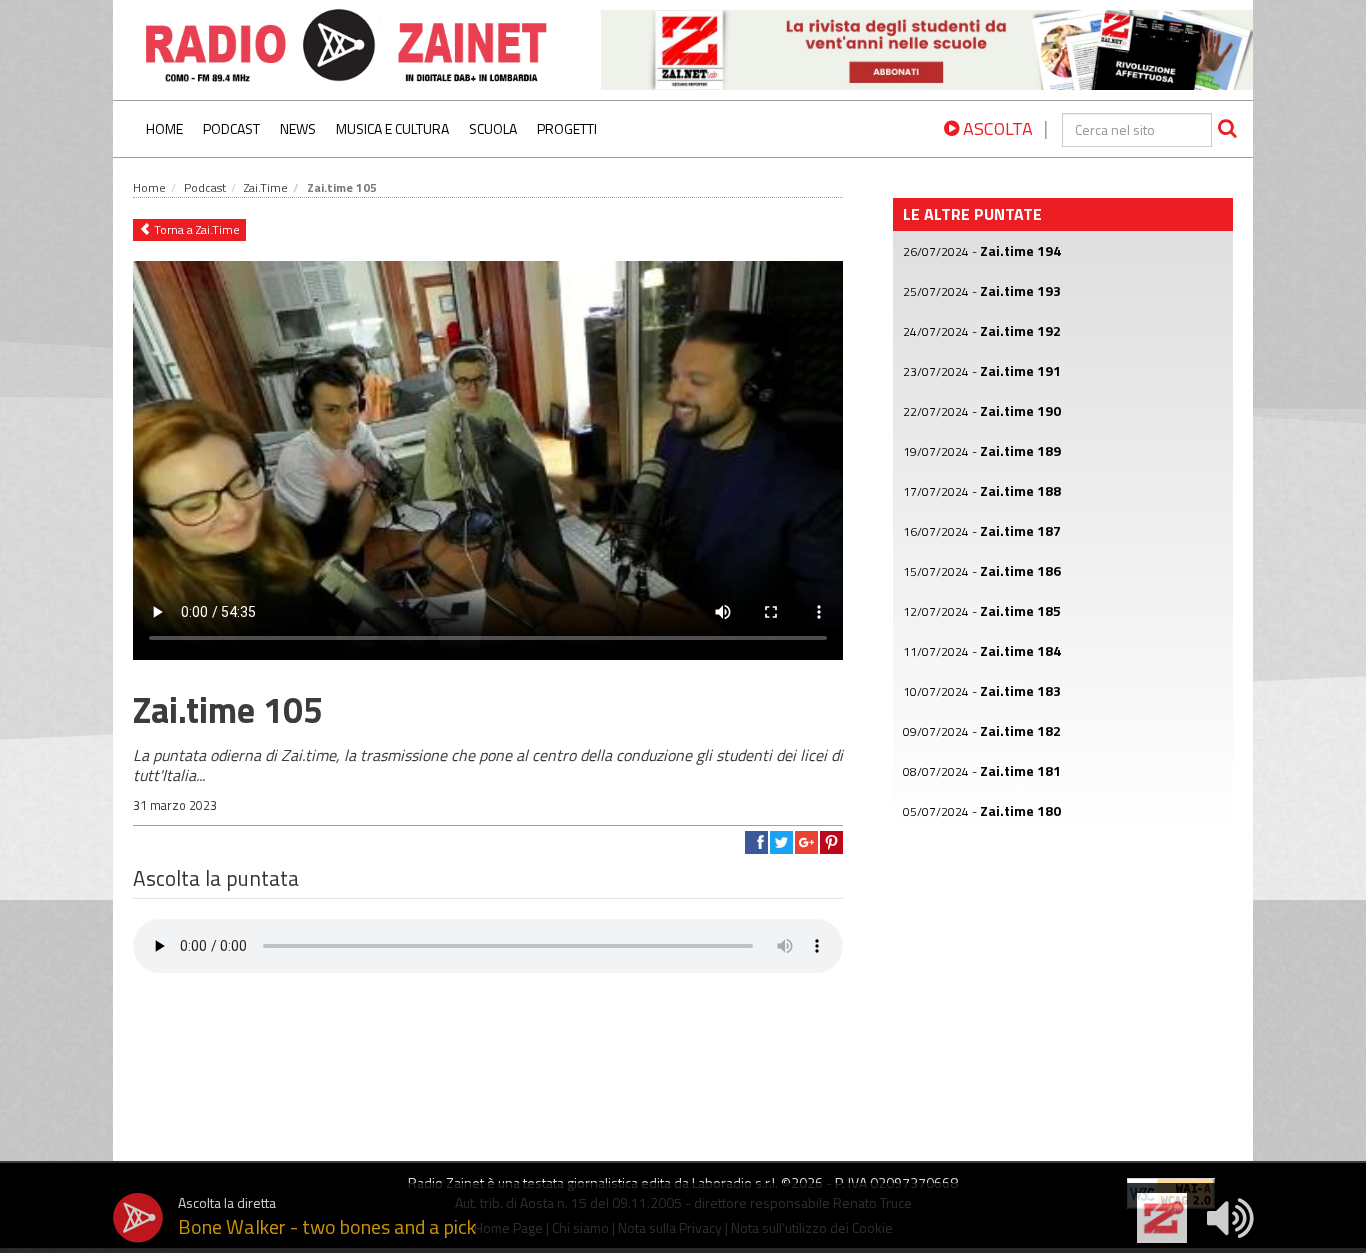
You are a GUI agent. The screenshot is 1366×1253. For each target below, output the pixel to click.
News (298, 128)
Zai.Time (266, 187)
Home (164, 128)
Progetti (567, 128)
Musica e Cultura (392, 128)
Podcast (231, 128)
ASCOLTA (996, 128)
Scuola (493, 128)
